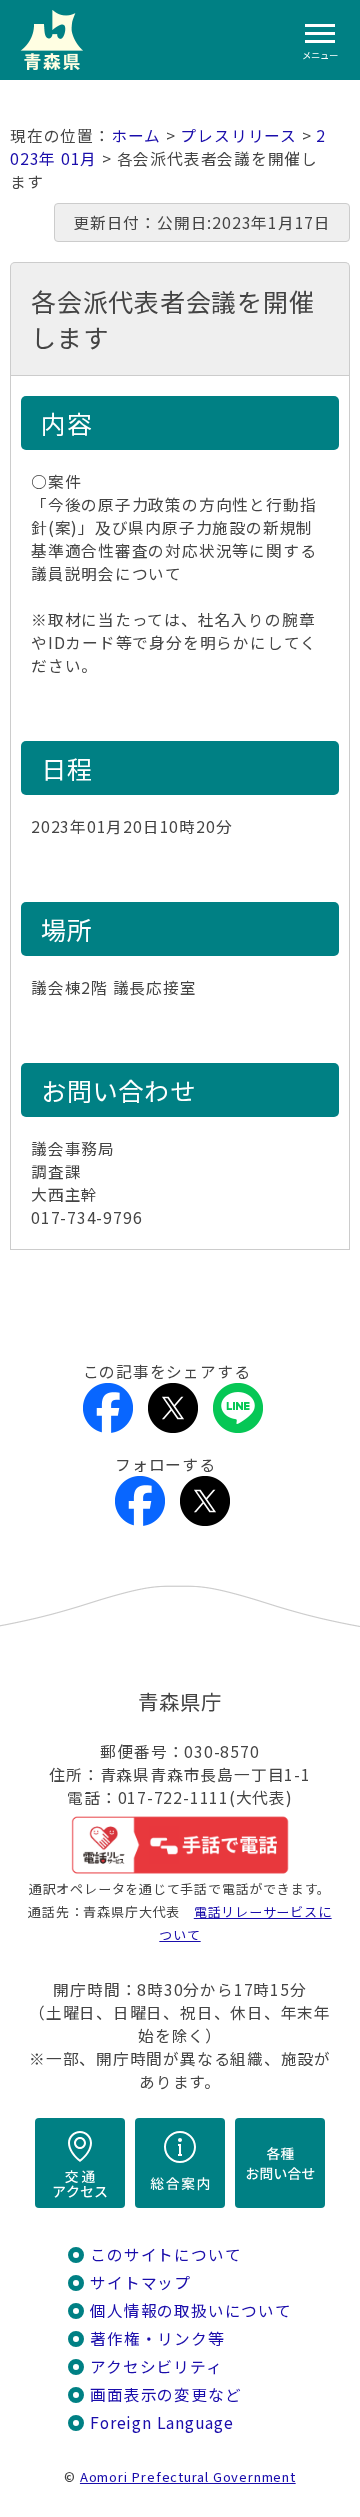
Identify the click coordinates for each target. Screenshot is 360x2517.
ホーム (136, 135)
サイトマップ (140, 2282)
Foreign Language (162, 2422)
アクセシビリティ (156, 2366)
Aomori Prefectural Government (188, 2476)
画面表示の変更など (165, 2394)
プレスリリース (238, 135)
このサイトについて (165, 2254)
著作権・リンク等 (157, 2338)
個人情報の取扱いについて (190, 2310)
